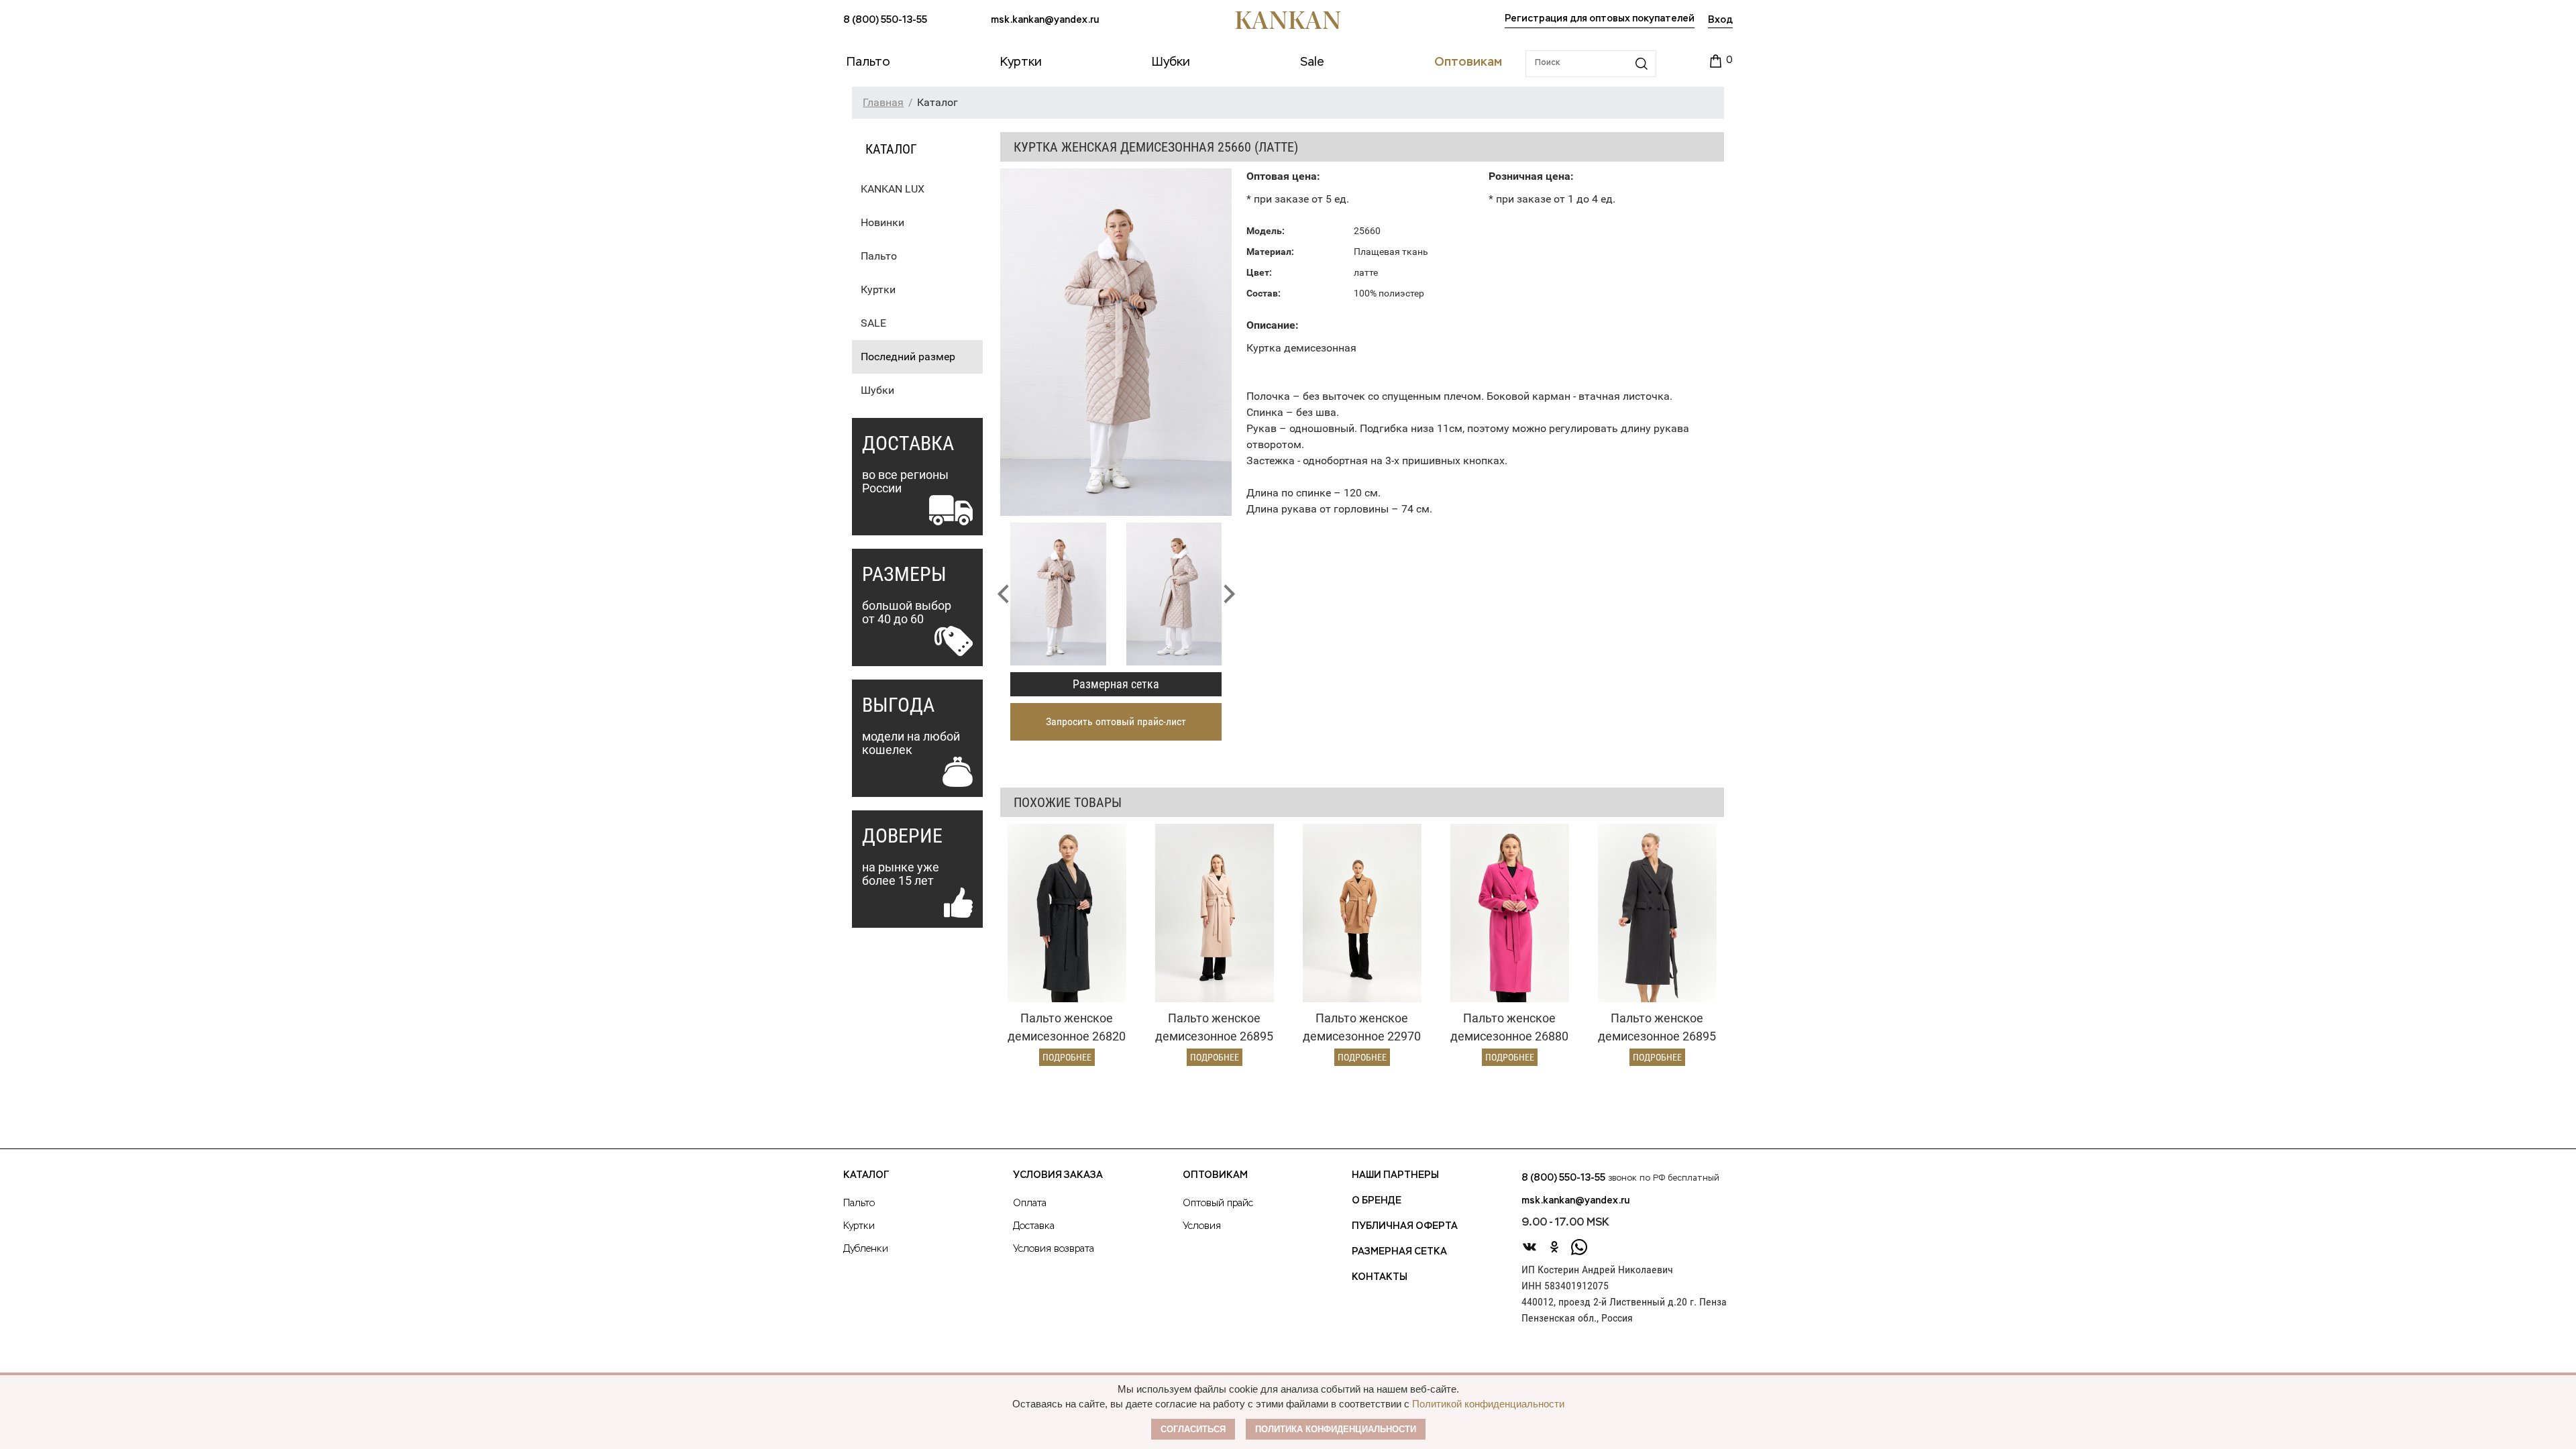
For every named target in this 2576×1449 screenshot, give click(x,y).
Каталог (866, 1175)
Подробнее (1067, 1057)
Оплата (1030, 1203)
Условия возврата (1054, 1249)
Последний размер (908, 357)
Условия (1202, 1226)
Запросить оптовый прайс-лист (1116, 721)
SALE (873, 323)
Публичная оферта (1405, 1226)
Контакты (1380, 1277)
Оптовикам (1215, 1175)
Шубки (877, 390)
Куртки (878, 289)
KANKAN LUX (893, 189)
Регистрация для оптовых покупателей (1600, 19)
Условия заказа (1058, 1175)
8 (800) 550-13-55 (885, 20)
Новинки (882, 222)
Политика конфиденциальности (1336, 1429)
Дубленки (866, 1249)
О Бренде (1377, 1201)
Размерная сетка (1116, 684)
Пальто (879, 256)
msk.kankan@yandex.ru (1045, 20)
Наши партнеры (1395, 1175)
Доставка (1034, 1226)
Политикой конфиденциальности (1488, 1404)
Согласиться (1193, 1429)
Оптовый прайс (1218, 1203)
